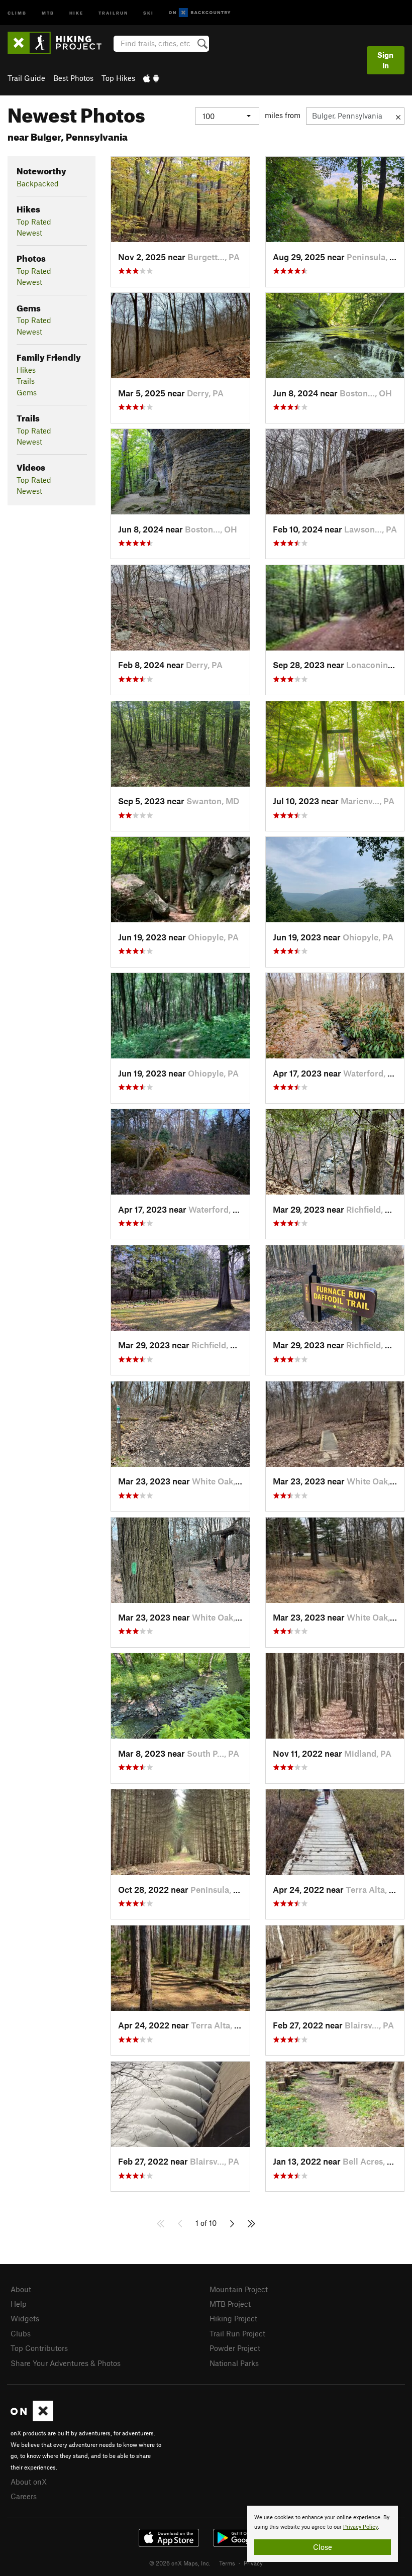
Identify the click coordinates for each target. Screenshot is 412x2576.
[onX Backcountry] (200, 13)
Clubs (21, 2333)
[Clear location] (398, 116)
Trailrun (113, 12)
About (21, 2289)
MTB (48, 12)
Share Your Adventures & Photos (66, 2363)
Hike (76, 12)
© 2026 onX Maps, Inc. (180, 2563)
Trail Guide (26, 78)
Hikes (26, 370)
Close (323, 2547)
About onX (29, 2482)
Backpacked (38, 183)
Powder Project (235, 2348)
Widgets (25, 2318)
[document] (323, 2534)
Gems (27, 392)
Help (19, 2304)
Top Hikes (118, 78)
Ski (148, 12)
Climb (17, 12)
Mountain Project (239, 2289)
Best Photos (73, 78)
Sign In (385, 60)
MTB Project (230, 2304)
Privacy (253, 2563)
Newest (29, 233)
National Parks (234, 2363)
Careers (24, 2496)
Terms (227, 2563)
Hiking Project (233, 2318)
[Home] (60, 43)
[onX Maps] (32, 2418)
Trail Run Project (237, 2333)
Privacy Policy (360, 2527)
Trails (26, 381)
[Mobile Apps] (151, 78)
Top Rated (34, 222)
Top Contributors (39, 2348)
